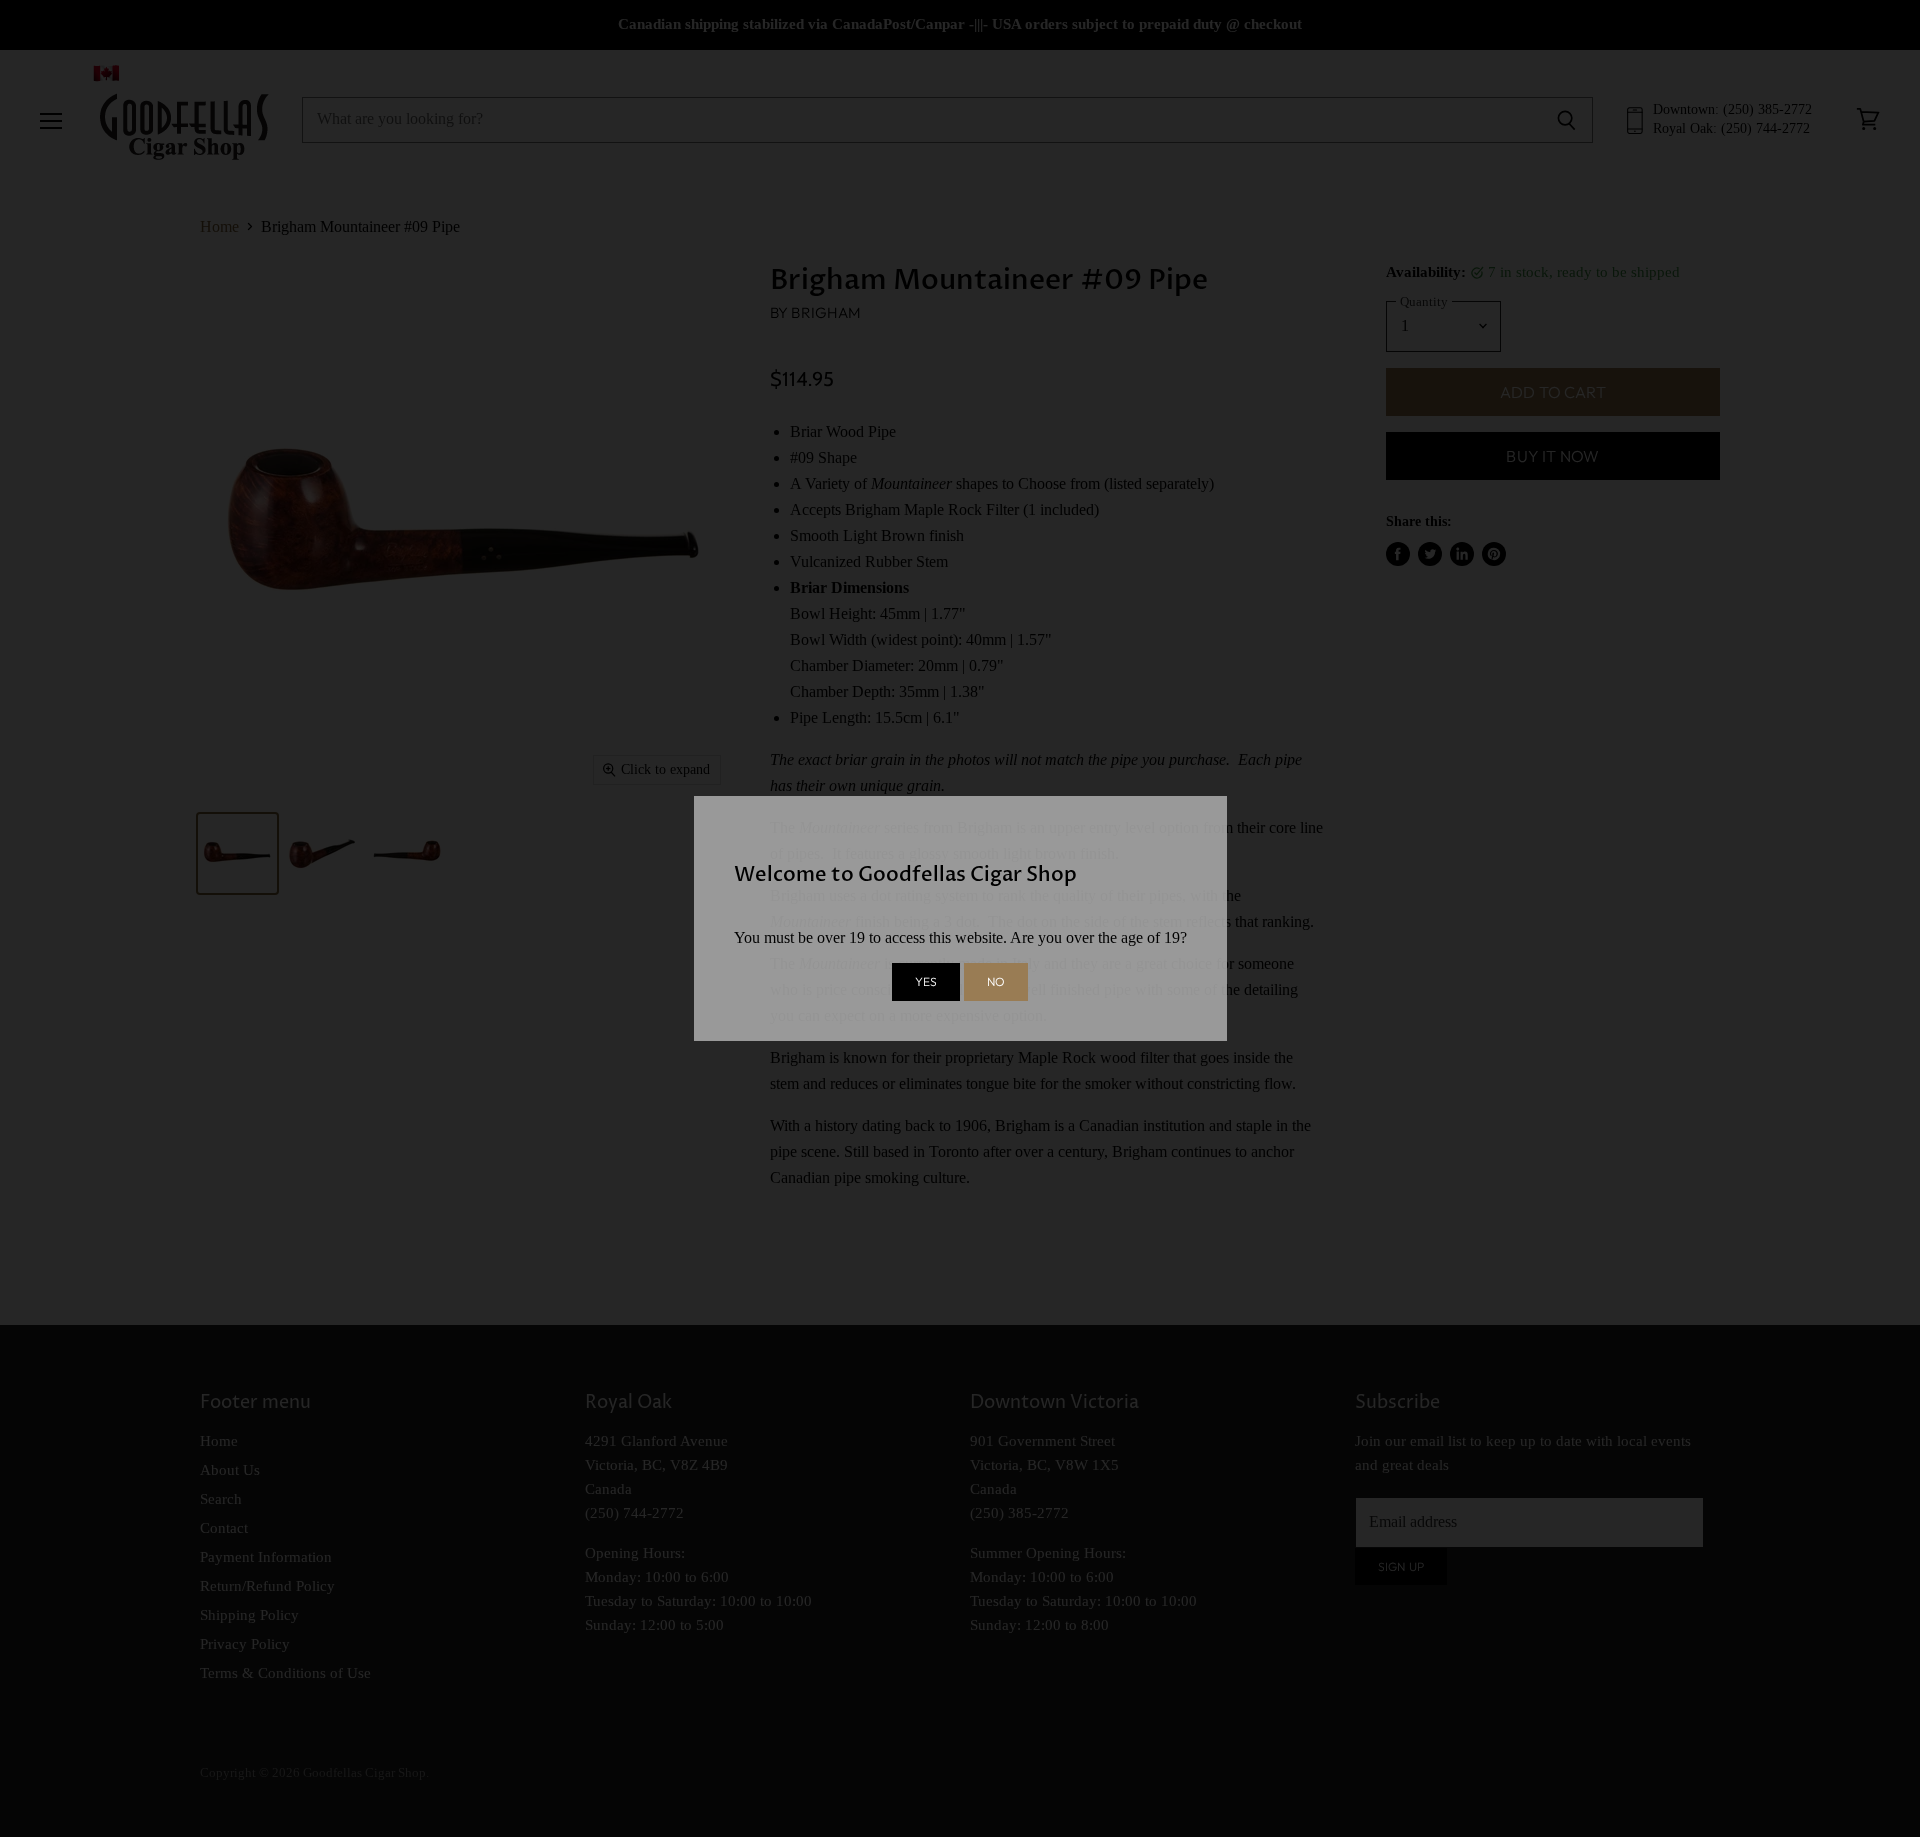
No (996, 981)
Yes (926, 981)
